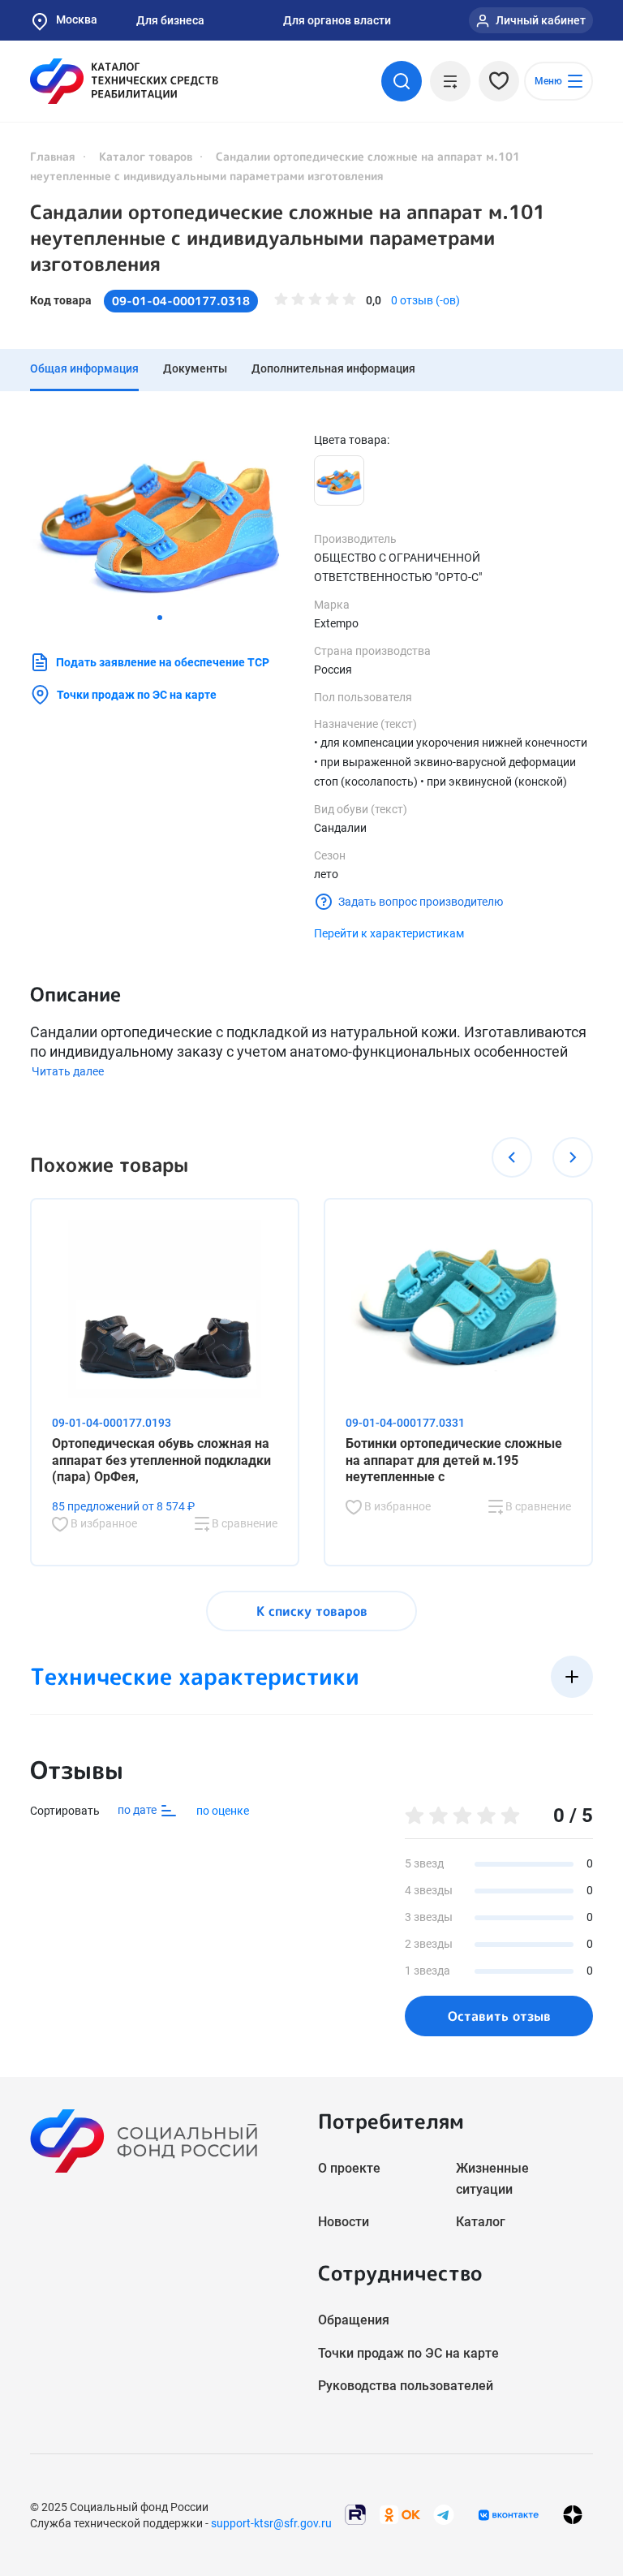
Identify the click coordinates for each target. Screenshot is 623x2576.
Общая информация (84, 368)
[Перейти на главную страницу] (124, 81)
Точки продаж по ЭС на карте (137, 695)
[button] (160, 618)
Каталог (481, 2222)
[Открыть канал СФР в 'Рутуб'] (355, 2514)
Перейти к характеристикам (389, 933)
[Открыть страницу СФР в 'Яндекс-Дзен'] (573, 2515)
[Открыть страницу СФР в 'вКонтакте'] (509, 2515)
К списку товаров (312, 1611)
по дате (138, 1810)
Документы (195, 368)
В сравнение (243, 1523)
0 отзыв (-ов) (425, 300)
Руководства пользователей (406, 2386)
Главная (53, 156)
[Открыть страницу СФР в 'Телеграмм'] (444, 2514)
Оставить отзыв (499, 2016)
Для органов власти (337, 20)
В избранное (103, 1523)
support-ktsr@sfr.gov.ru (271, 2523)
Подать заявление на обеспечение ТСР (163, 662)
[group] (160, 518)
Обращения (354, 2320)
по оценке (223, 1811)
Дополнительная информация (333, 368)
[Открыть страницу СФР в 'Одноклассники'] (400, 2514)
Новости (344, 2222)
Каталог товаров (146, 156)
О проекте (349, 2168)
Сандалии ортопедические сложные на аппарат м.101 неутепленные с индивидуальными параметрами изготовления (288, 238)
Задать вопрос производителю (421, 902)
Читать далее (68, 1071)
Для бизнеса (170, 20)
